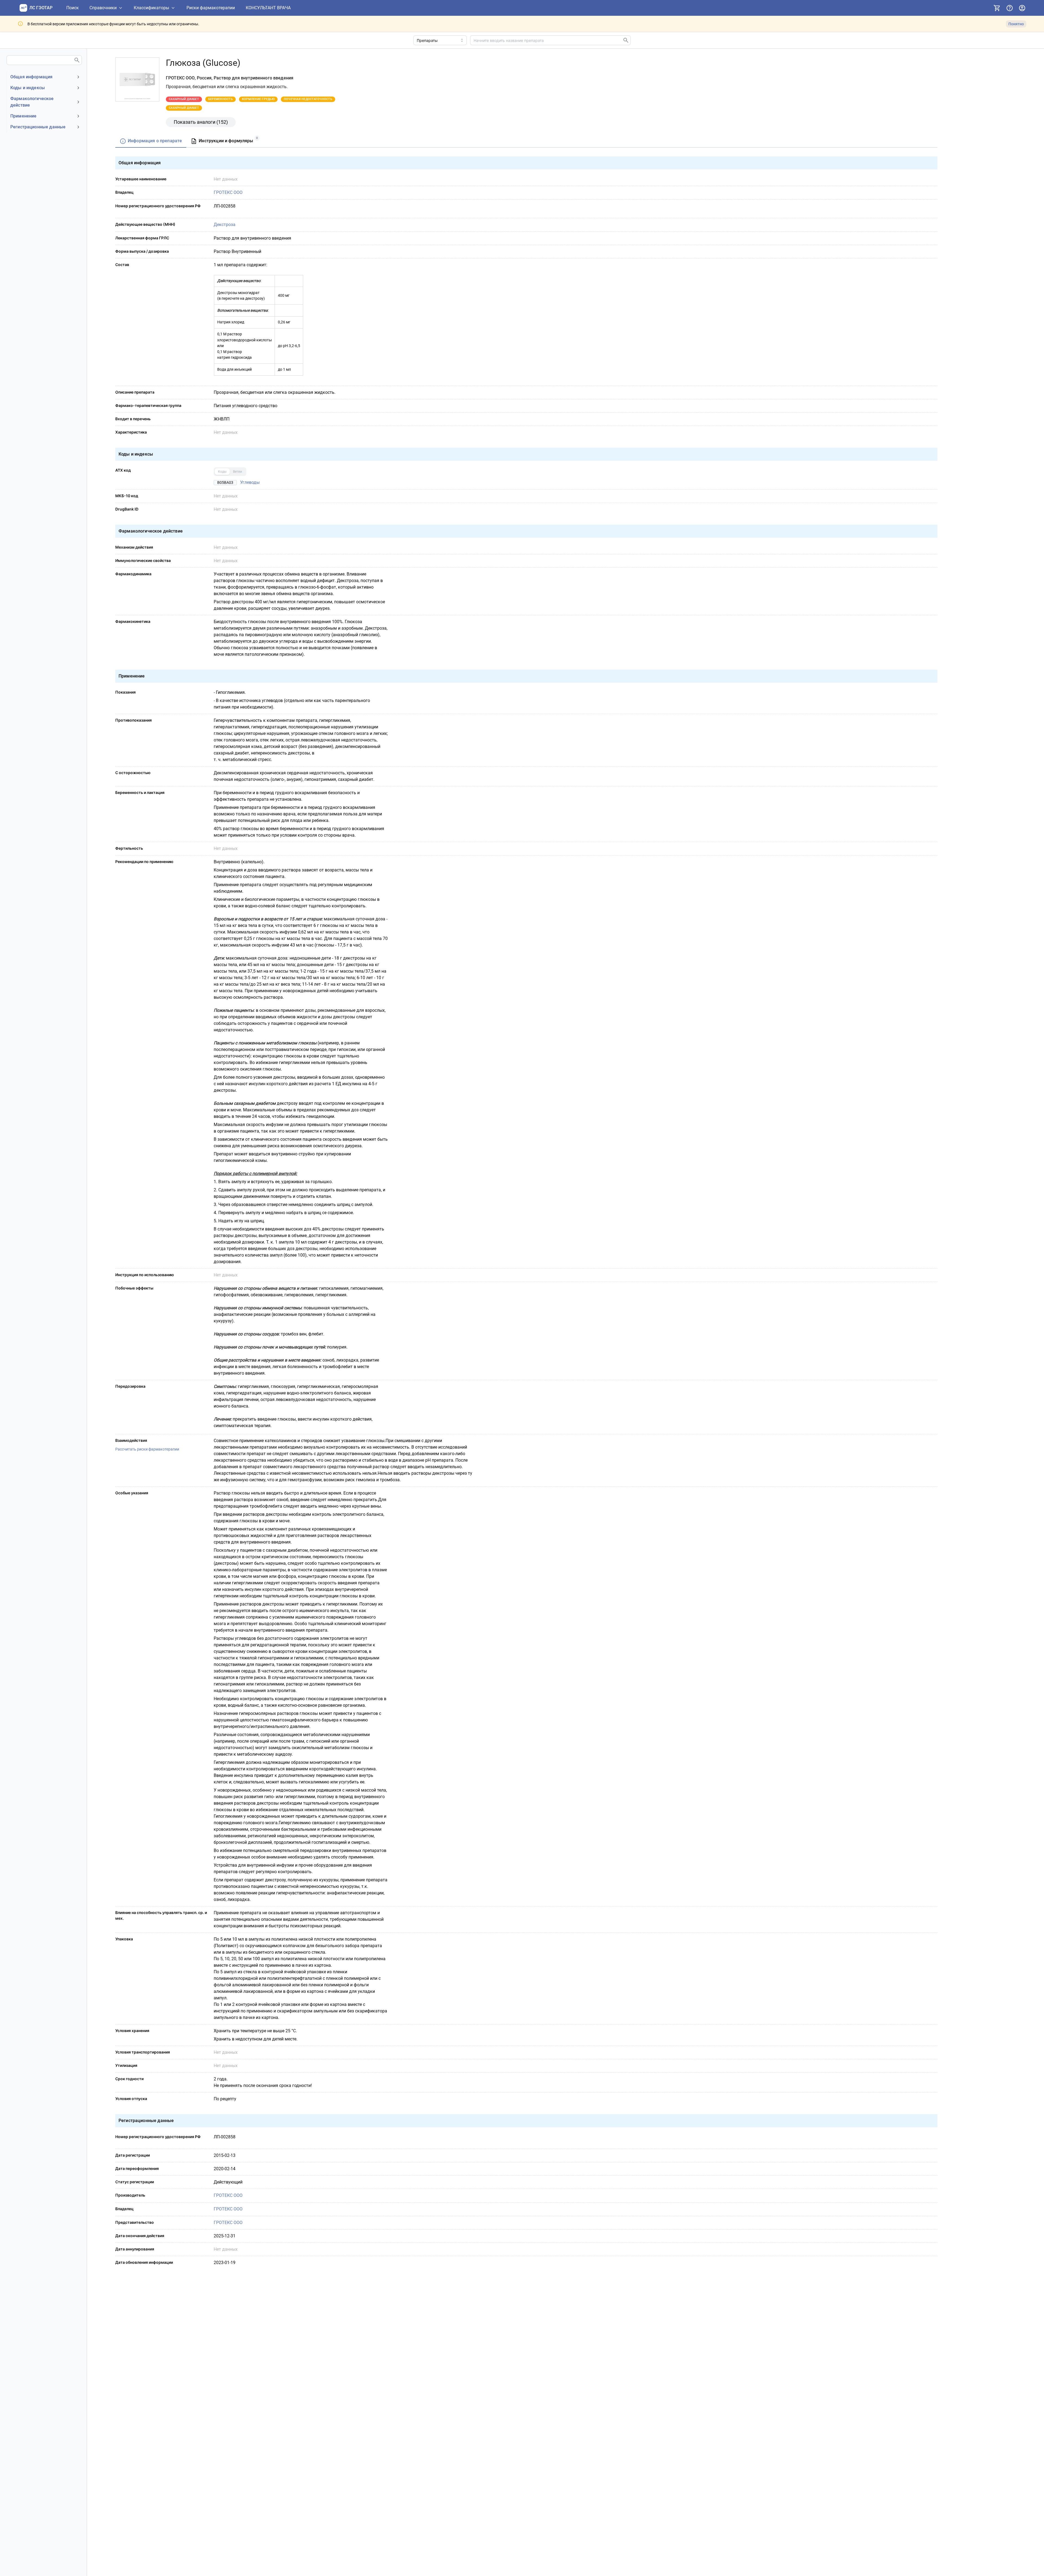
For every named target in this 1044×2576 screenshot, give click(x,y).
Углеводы (250, 482)
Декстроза (225, 225)
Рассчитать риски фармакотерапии (147, 1449)
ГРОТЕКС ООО (228, 192)
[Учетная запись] (1022, 8)
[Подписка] (997, 8)
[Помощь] (1009, 8)
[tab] (151, 141)
